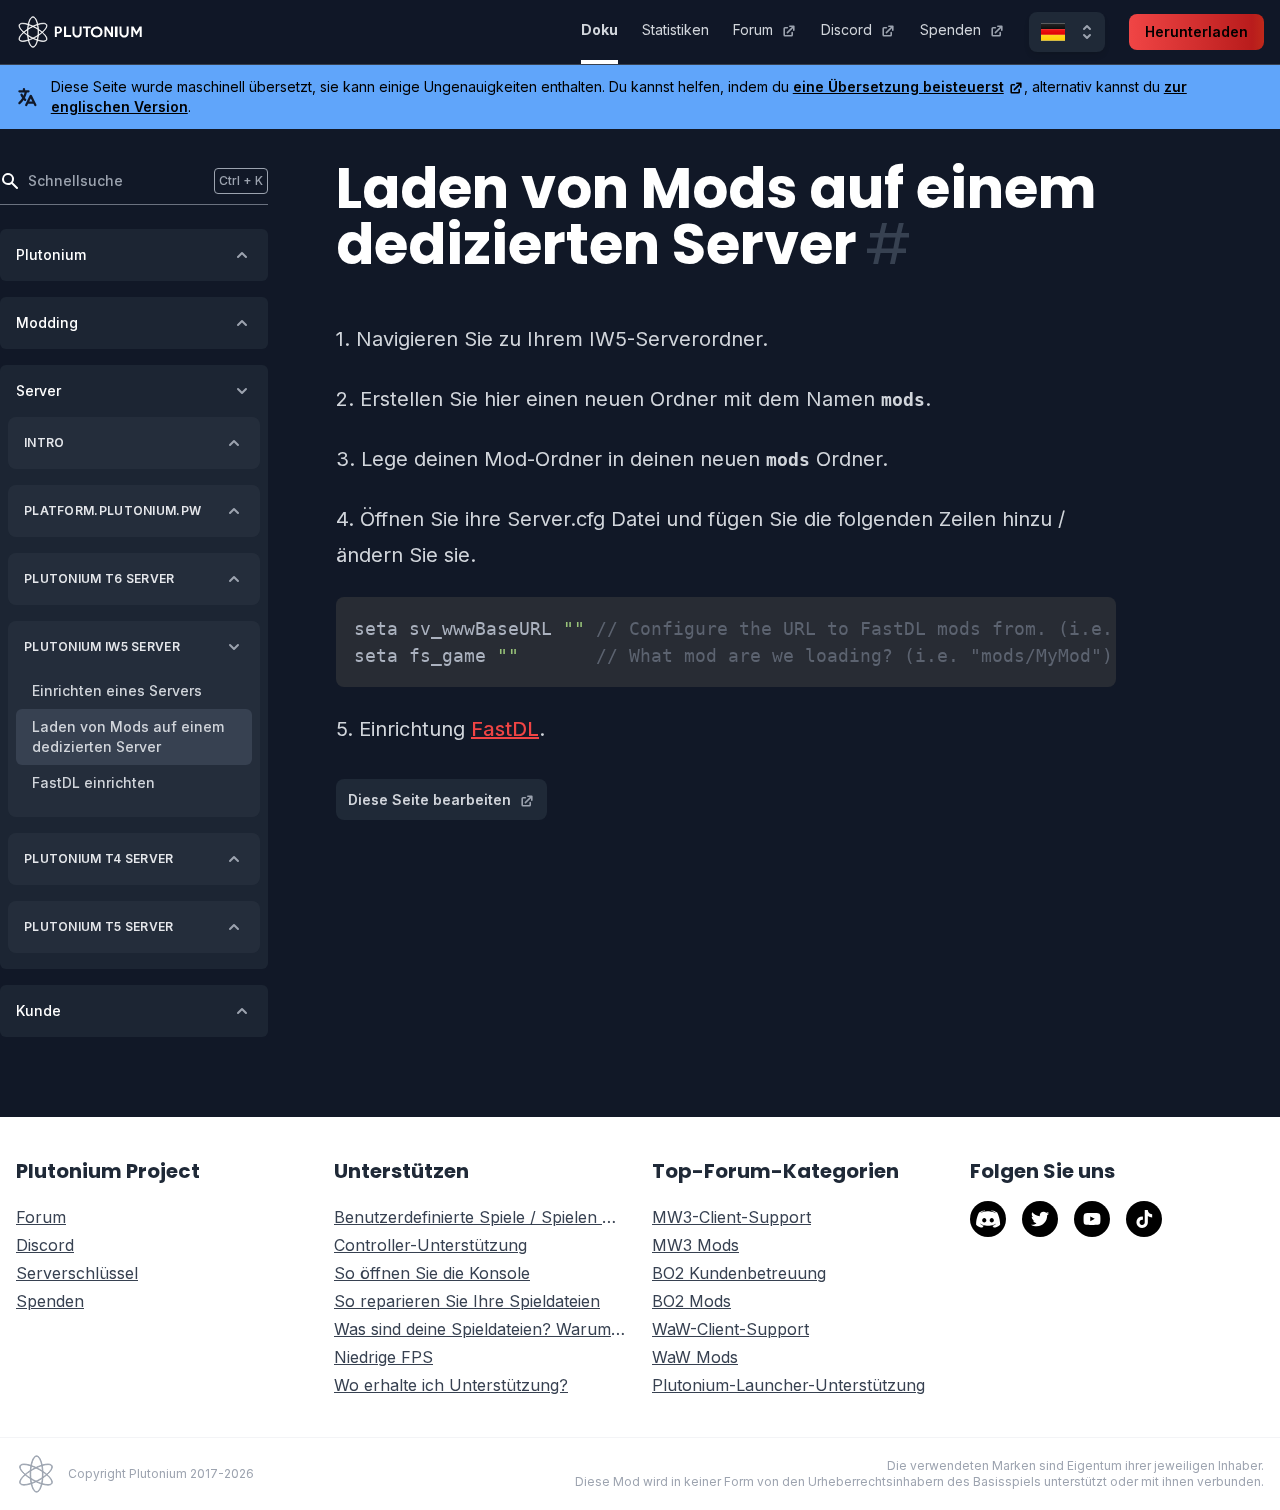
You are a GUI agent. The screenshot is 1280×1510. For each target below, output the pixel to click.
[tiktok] (1144, 1219)
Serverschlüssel (77, 1273)
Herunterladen (1196, 31)
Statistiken (675, 29)
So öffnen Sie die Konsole (432, 1273)
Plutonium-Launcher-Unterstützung (788, 1385)
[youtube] (1092, 1219)
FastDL (505, 729)
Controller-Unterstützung (430, 1245)
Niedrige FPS (383, 1357)
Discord (846, 29)
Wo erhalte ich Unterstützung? (451, 1385)
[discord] (988, 1219)
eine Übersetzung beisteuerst (898, 86)
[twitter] (1040, 1219)
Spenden (950, 29)
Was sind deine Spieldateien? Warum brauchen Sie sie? (481, 1329)
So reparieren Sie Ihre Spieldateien (467, 1301)
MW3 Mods (695, 1245)
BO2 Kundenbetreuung (739, 1273)
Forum (753, 29)
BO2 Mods (691, 1301)
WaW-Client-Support (730, 1329)
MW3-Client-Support (731, 1217)
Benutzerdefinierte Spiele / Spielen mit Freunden (481, 1217)
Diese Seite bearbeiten (429, 799)
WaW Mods (695, 1357)
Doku (599, 29)
